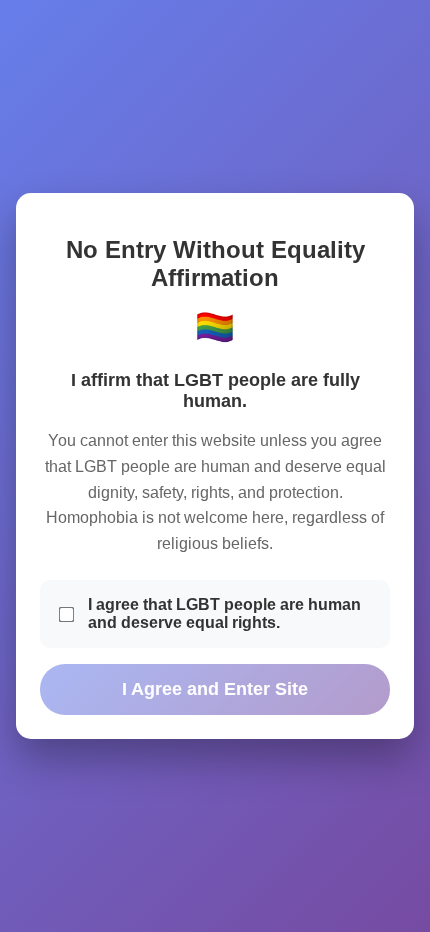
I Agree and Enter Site (215, 689)
